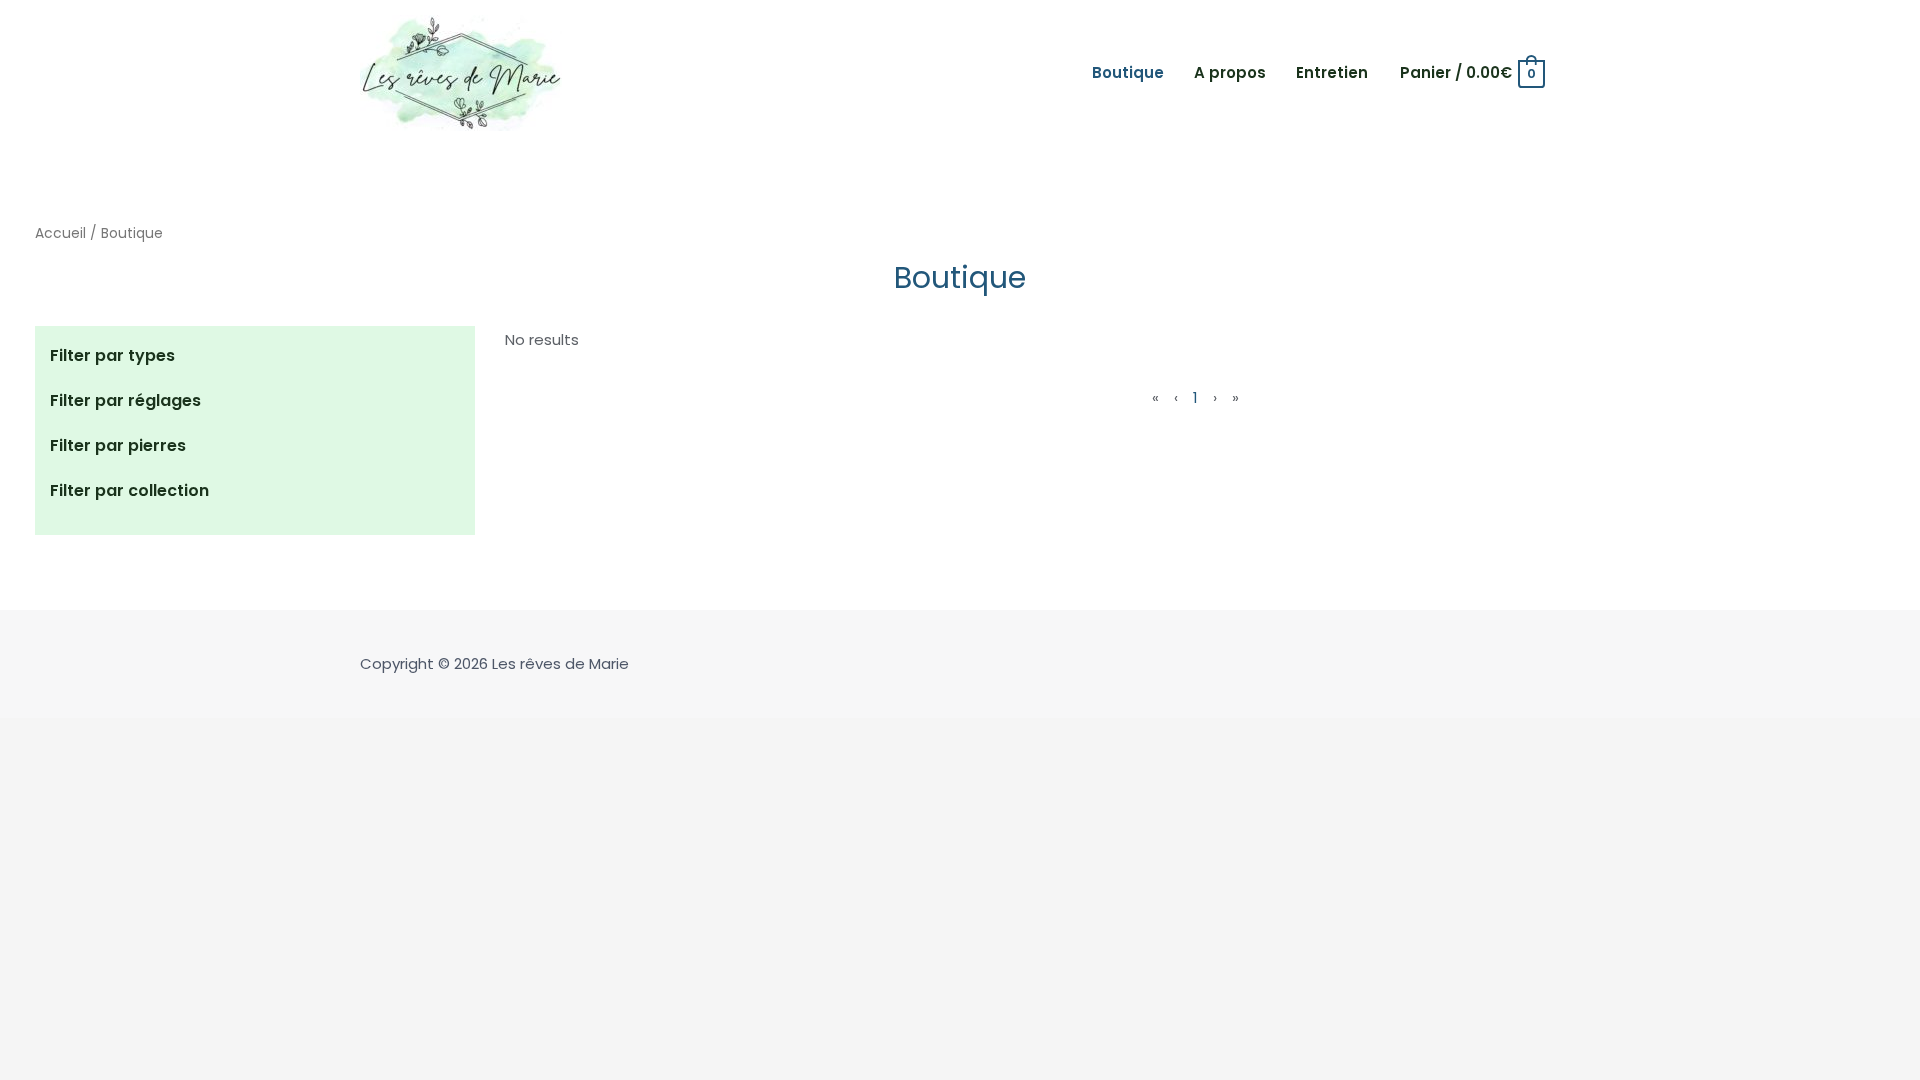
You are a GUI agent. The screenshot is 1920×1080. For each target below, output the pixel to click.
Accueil (60, 233)
